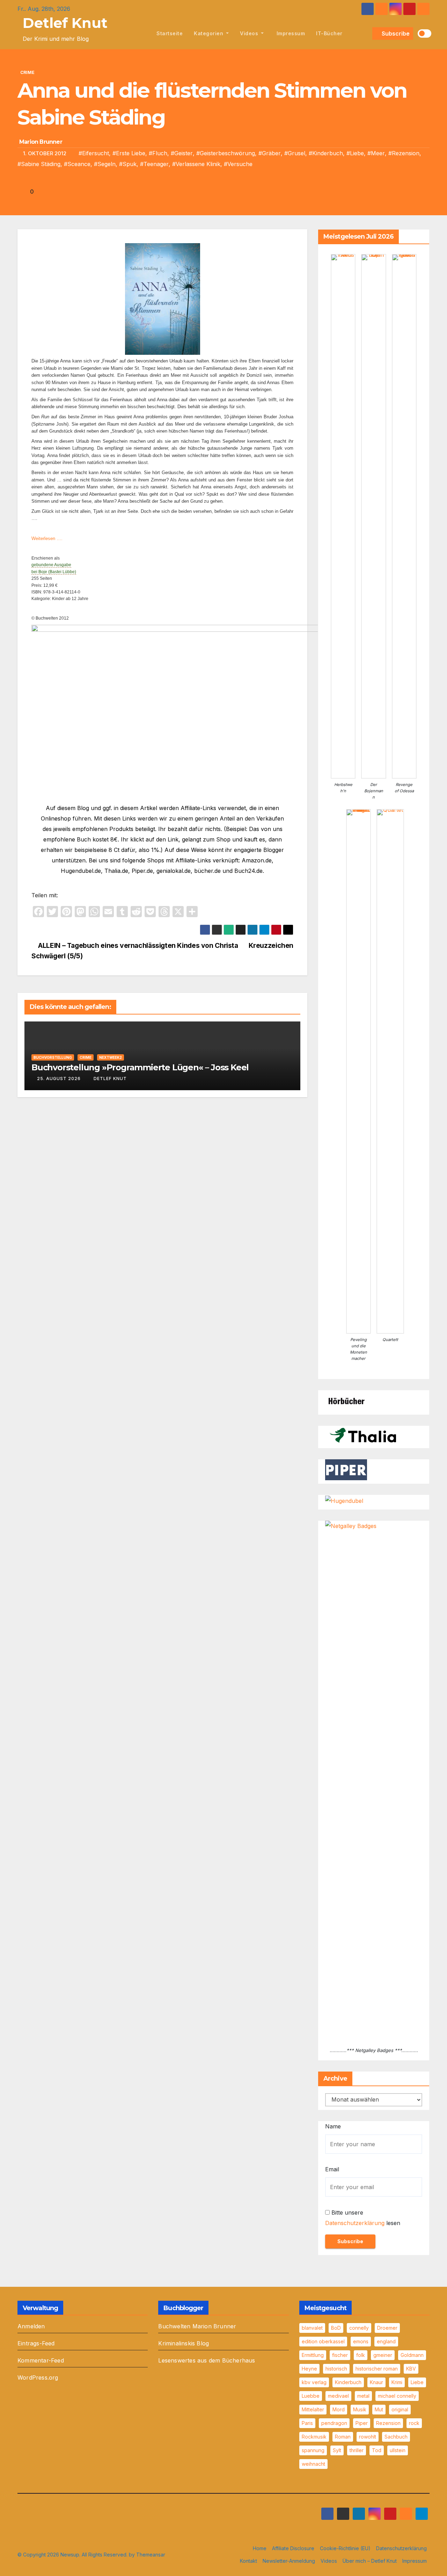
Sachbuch (396, 2437)
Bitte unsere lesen (363, 2218)
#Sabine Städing (39, 164)
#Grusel (295, 153)
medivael (338, 2396)
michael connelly (397, 2396)
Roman (343, 2437)
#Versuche (238, 164)
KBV (411, 2369)
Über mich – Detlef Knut (370, 2561)
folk (361, 2355)
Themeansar (151, 2555)
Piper (362, 2423)
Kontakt (248, 2561)
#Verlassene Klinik (196, 164)
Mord (339, 2409)
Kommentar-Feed (41, 2360)
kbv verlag (314, 2382)
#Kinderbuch (326, 153)
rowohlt (368, 2437)
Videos (250, 33)
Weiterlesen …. (48, 538)
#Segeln (105, 164)
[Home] (143, 33)
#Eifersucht (94, 153)
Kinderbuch (348, 2382)
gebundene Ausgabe (51, 565)
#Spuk (128, 164)
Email (332, 2169)
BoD (336, 2328)
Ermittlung (313, 2355)
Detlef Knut (65, 23)
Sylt (337, 2450)
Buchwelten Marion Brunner (197, 2326)
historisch (336, 2369)
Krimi (397, 2382)
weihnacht (313, 2464)
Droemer (387, 2328)
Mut (379, 2409)
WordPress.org (38, 2377)
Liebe (417, 2382)
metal (363, 2396)
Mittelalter (313, 2409)
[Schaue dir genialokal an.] (346, 1400)
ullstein (398, 2450)
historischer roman (377, 2369)
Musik (360, 2409)
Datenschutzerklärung (355, 2223)
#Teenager (154, 164)
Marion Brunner (41, 142)
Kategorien (209, 33)
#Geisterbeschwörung (226, 153)
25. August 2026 (59, 1079)
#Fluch (158, 153)
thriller (357, 2450)
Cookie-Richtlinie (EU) (345, 2548)
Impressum (290, 33)
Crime (27, 72)
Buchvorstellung (53, 1057)
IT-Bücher (329, 33)
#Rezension (404, 153)
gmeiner (383, 2355)
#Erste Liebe (129, 153)
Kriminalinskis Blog (184, 2343)
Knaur (376, 2382)
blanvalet (312, 2328)
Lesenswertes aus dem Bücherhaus (207, 2360)
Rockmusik (314, 2437)
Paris (307, 2423)
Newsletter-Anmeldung (289, 2561)
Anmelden (31, 2326)
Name (333, 2126)
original (400, 2409)
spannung (313, 2450)
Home (260, 2548)
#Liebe (355, 153)
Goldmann (412, 2355)
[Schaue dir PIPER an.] (346, 1469)
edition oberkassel (323, 2341)
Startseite (170, 33)
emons (361, 2341)
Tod (377, 2450)
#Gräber (270, 153)
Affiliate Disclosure (293, 2548)
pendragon (334, 2423)
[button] (366, 33)
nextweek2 (111, 1057)
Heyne (309, 2369)
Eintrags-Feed (36, 2343)
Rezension (388, 2423)
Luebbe (311, 2396)
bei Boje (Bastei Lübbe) (54, 572)
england (386, 2341)
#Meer (376, 153)
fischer (340, 2355)
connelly (359, 2328)
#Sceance (77, 164)
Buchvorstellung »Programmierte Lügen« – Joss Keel (140, 1067)
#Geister (182, 153)
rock (414, 2423)
